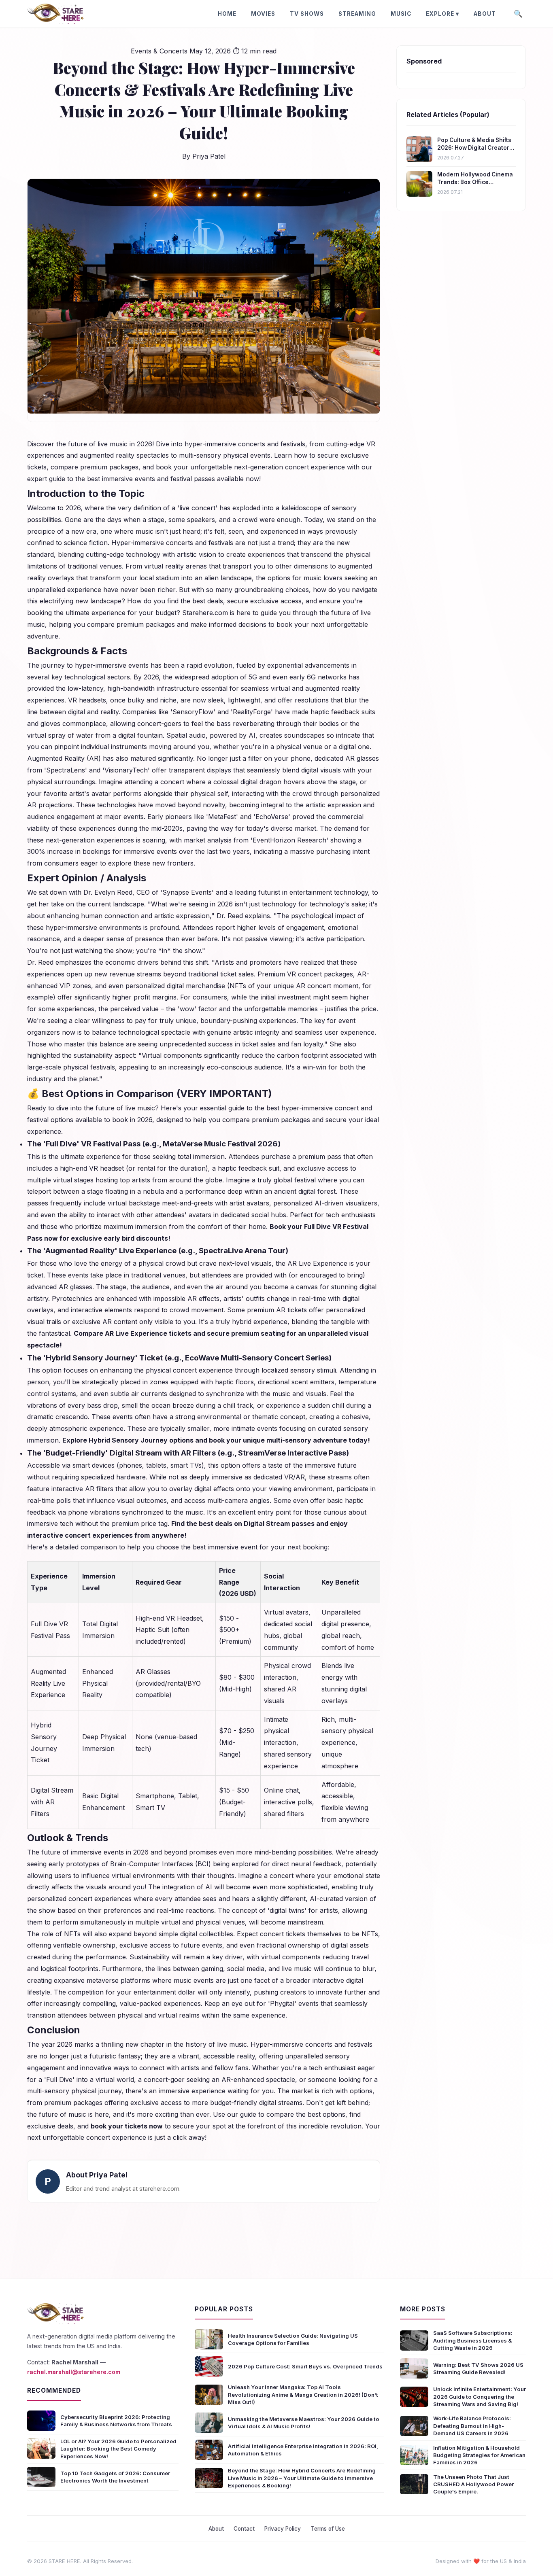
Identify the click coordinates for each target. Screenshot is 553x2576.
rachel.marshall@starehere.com (74, 2372)
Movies (263, 14)
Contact (244, 2529)
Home (227, 14)
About (485, 14)
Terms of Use (328, 2529)
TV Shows (307, 14)
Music (401, 14)
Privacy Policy (283, 2529)
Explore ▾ (442, 14)
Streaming (357, 14)
